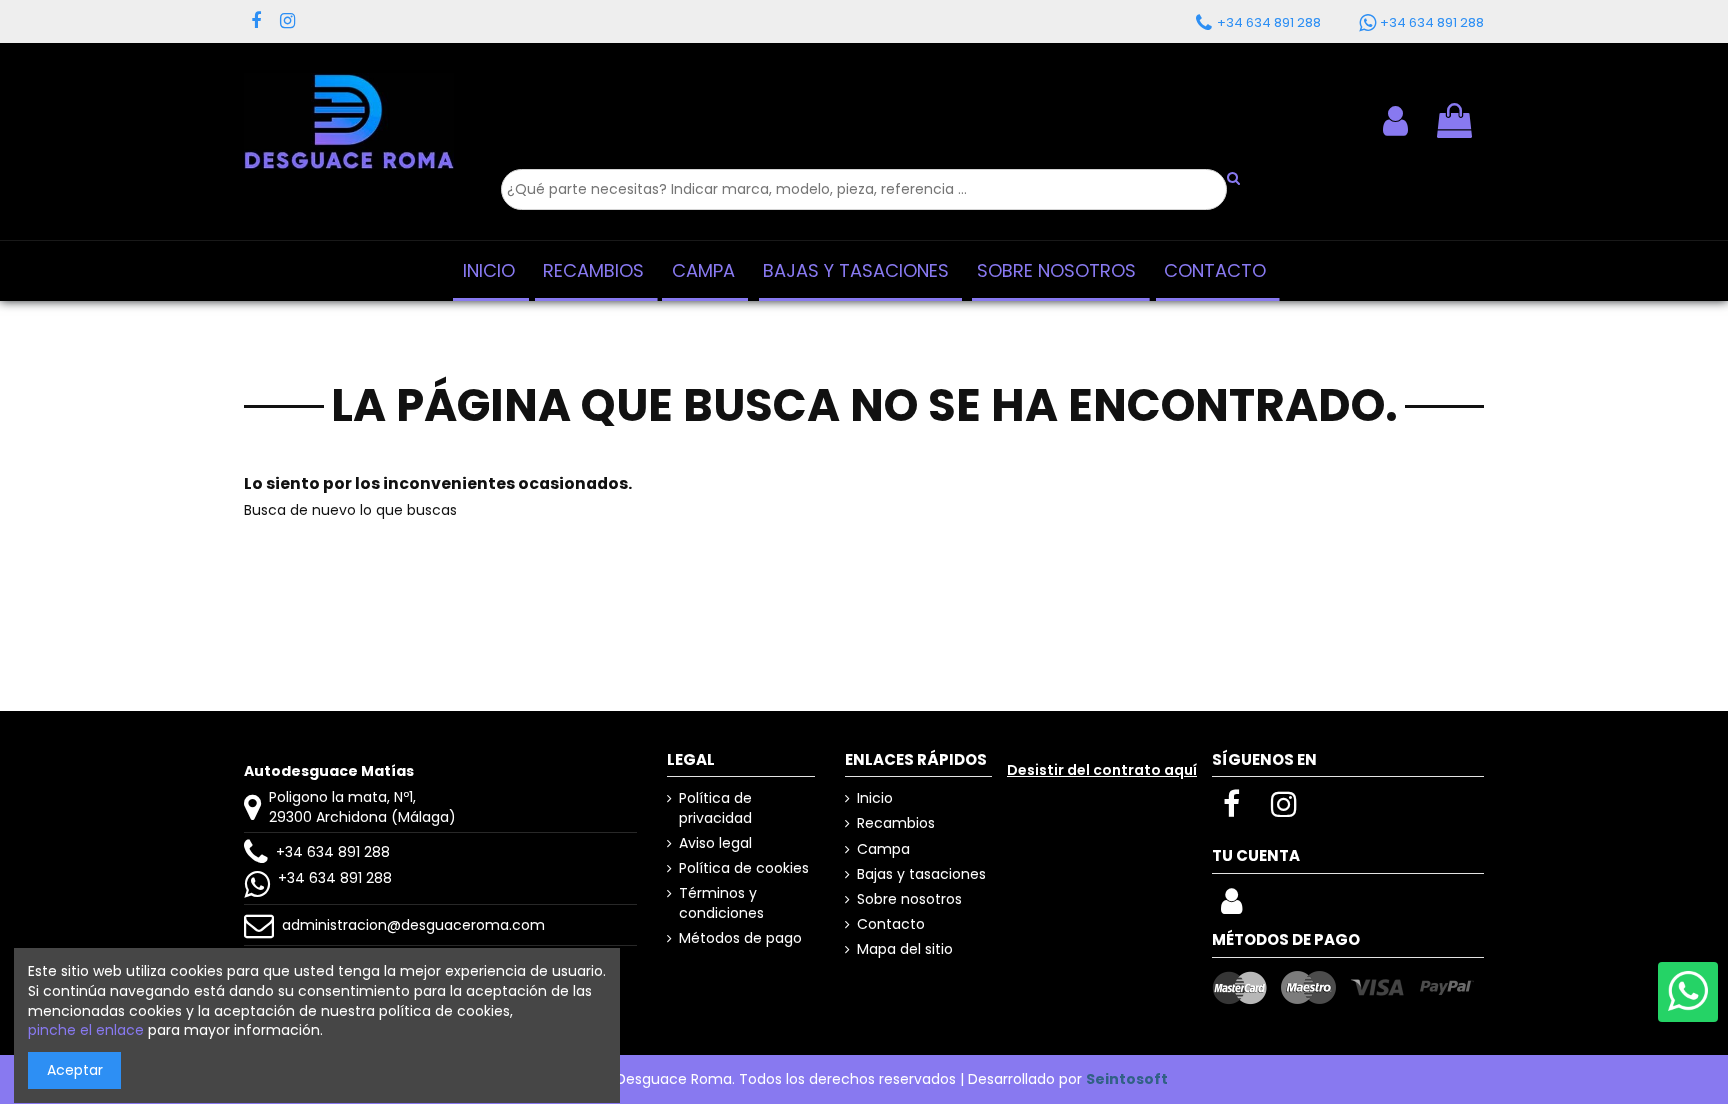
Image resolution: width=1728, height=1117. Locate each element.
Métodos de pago (740, 938)
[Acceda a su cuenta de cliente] (1395, 121)
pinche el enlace (86, 1030)
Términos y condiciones (721, 903)
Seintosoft (1127, 1079)
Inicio (875, 798)
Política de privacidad (715, 808)
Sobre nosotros (909, 899)
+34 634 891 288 (333, 852)
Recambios (896, 823)
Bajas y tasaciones (921, 874)
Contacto (891, 924)
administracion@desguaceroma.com (413, 925)
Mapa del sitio (905, 949)
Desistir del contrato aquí (1102, 770)
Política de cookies (744, 868)
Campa (883, 849)
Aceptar (75, 1070)
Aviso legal (715, 843)
